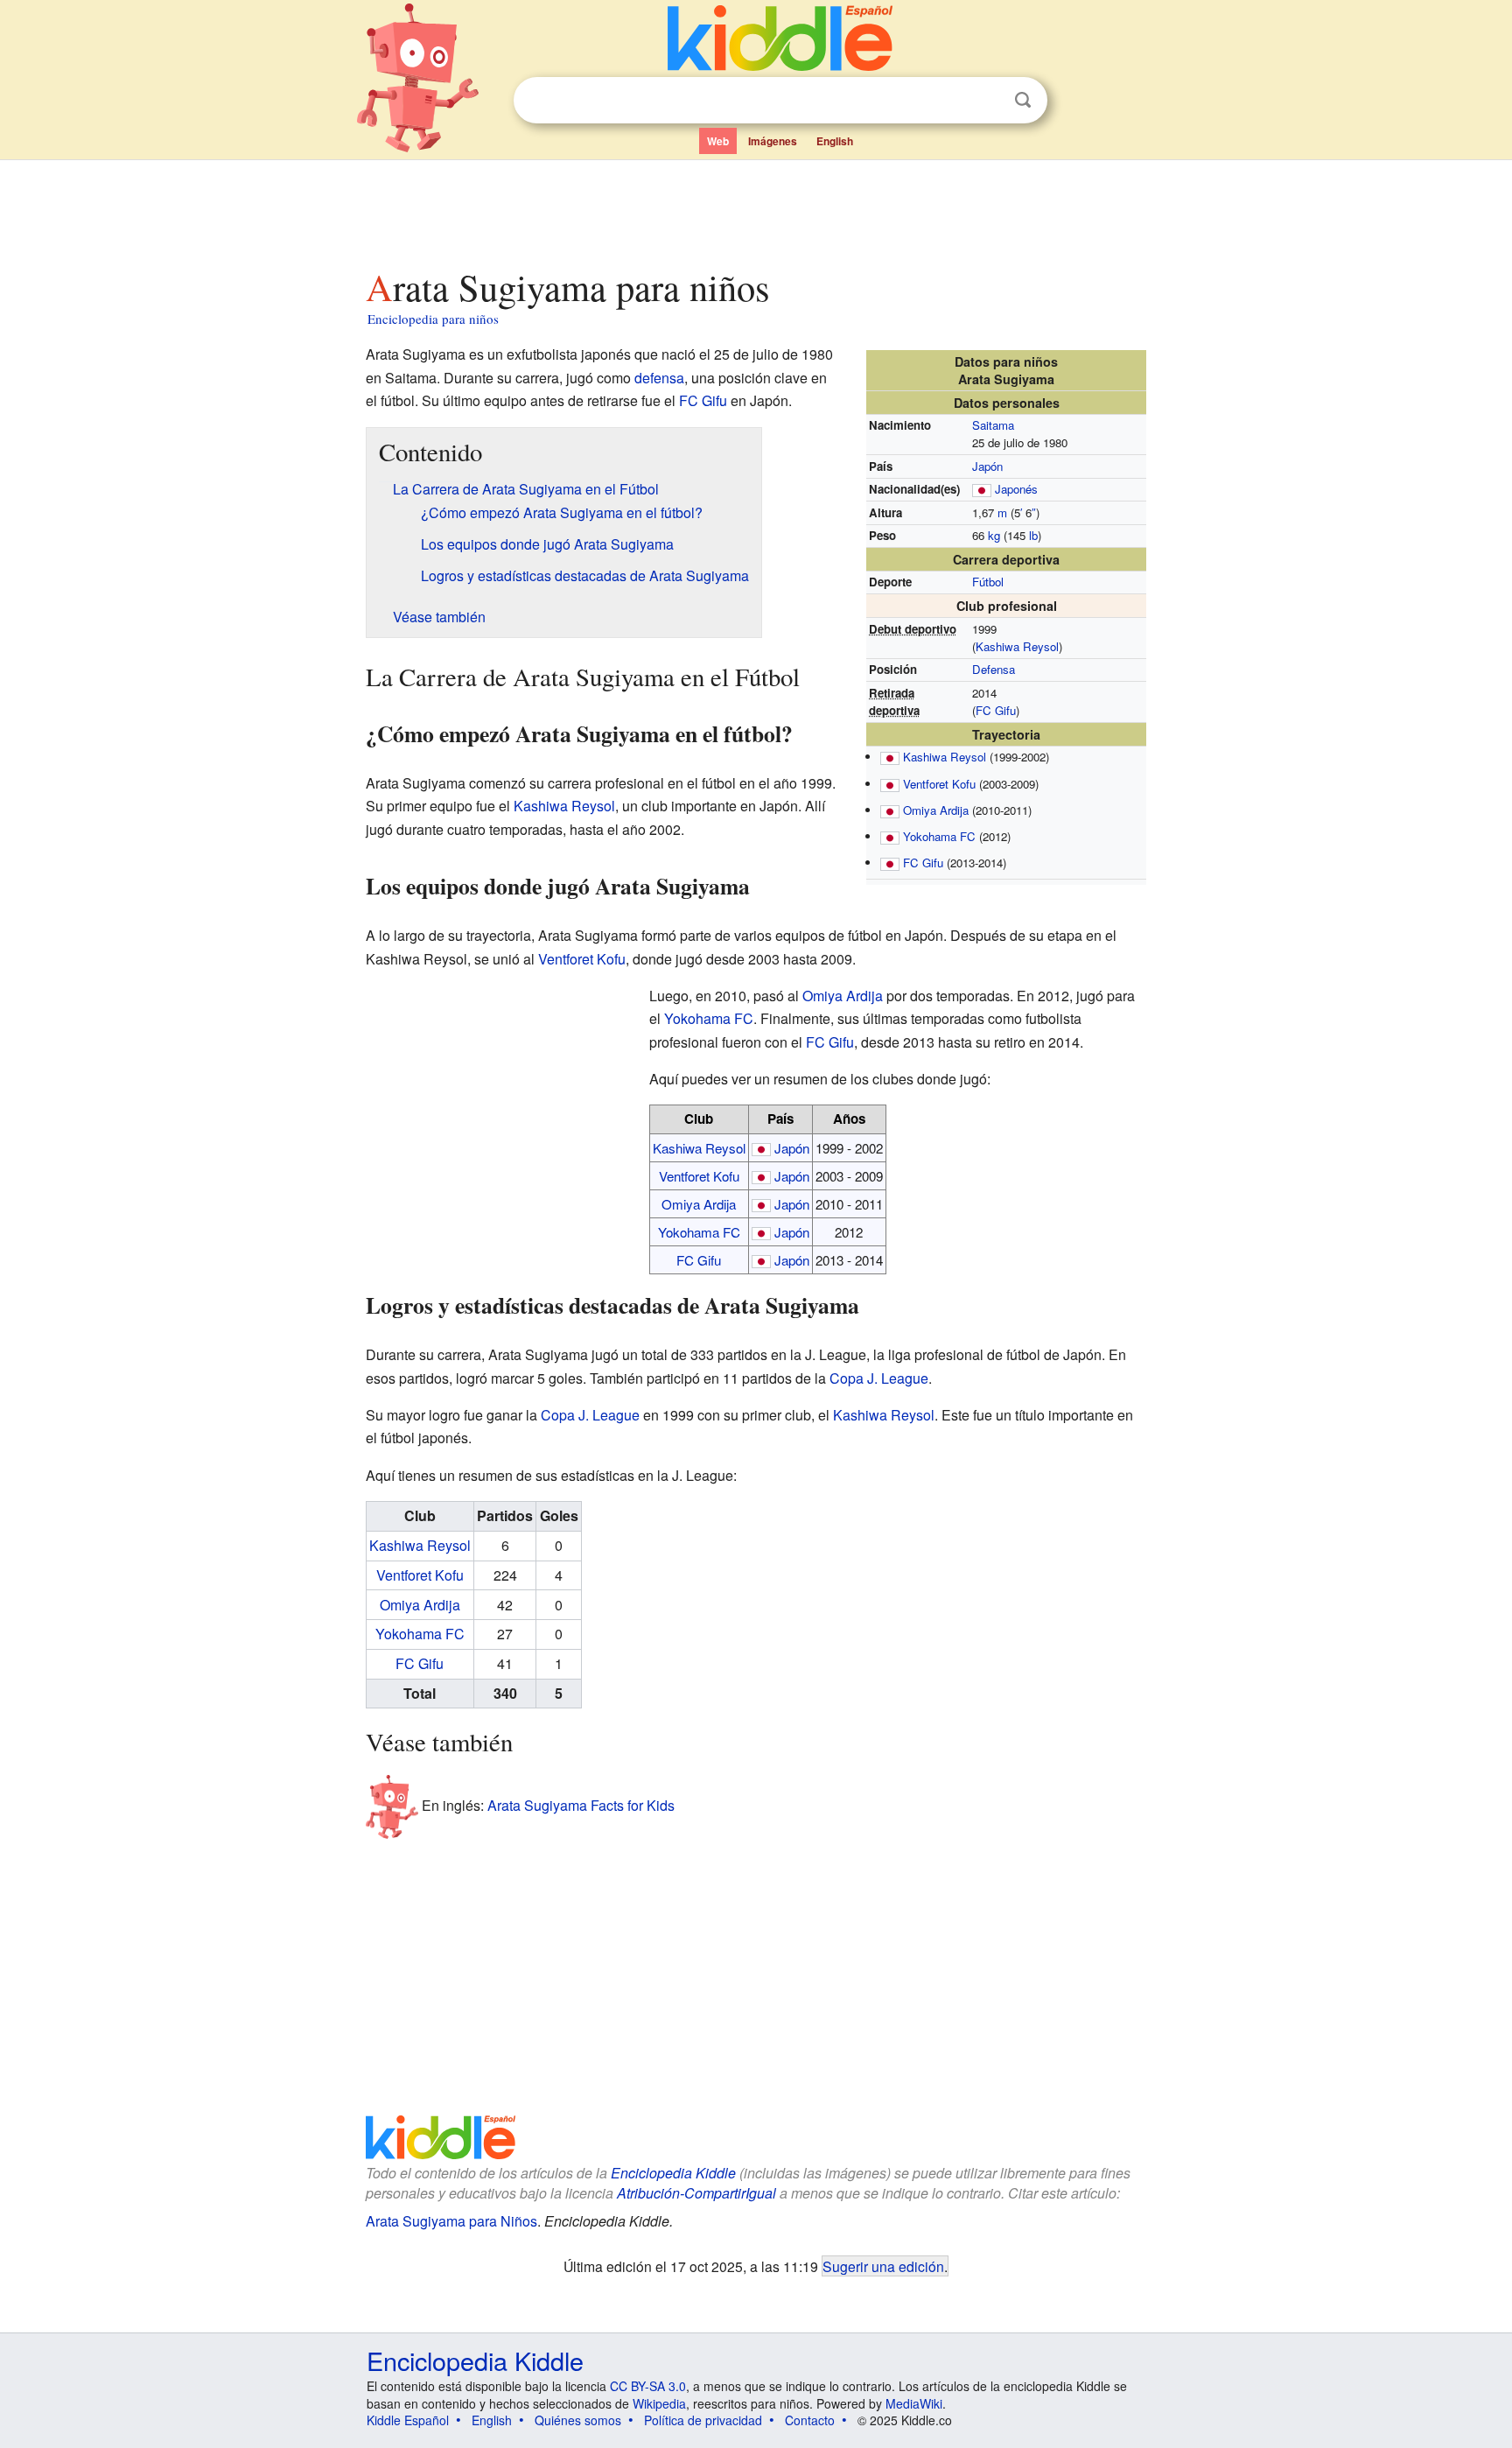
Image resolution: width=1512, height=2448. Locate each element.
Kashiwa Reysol (1017, 646)
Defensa (994, 669)
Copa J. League (879, 1378)
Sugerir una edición (883, 2266)
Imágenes (773, 141)
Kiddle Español (408, 2420)
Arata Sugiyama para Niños (451, 2221)
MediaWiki (914, 2403)
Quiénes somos (578, 2420)
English (835, 141)
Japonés (1016, 489)
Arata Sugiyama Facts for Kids (581, 1805)
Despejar (987, 101)
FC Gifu (996, 710)
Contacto (810, 2420)
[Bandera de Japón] (982, 489)
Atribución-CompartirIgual (696, 2193)
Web (718, 141)
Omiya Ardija (936, 810)
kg (994, 535)
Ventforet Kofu (939, 784)
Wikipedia (659, 2403)
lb (1033, 535)
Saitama (993, 425)
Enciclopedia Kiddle (673, 2173)
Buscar (1023, 100)
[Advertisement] (755, 209)
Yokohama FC (939, 836)
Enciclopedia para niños (433, 319)
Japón (987, 466)
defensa (659, 378)
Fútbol (988, 582)
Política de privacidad (703, 2420)
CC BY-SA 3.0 (648, 2386)
